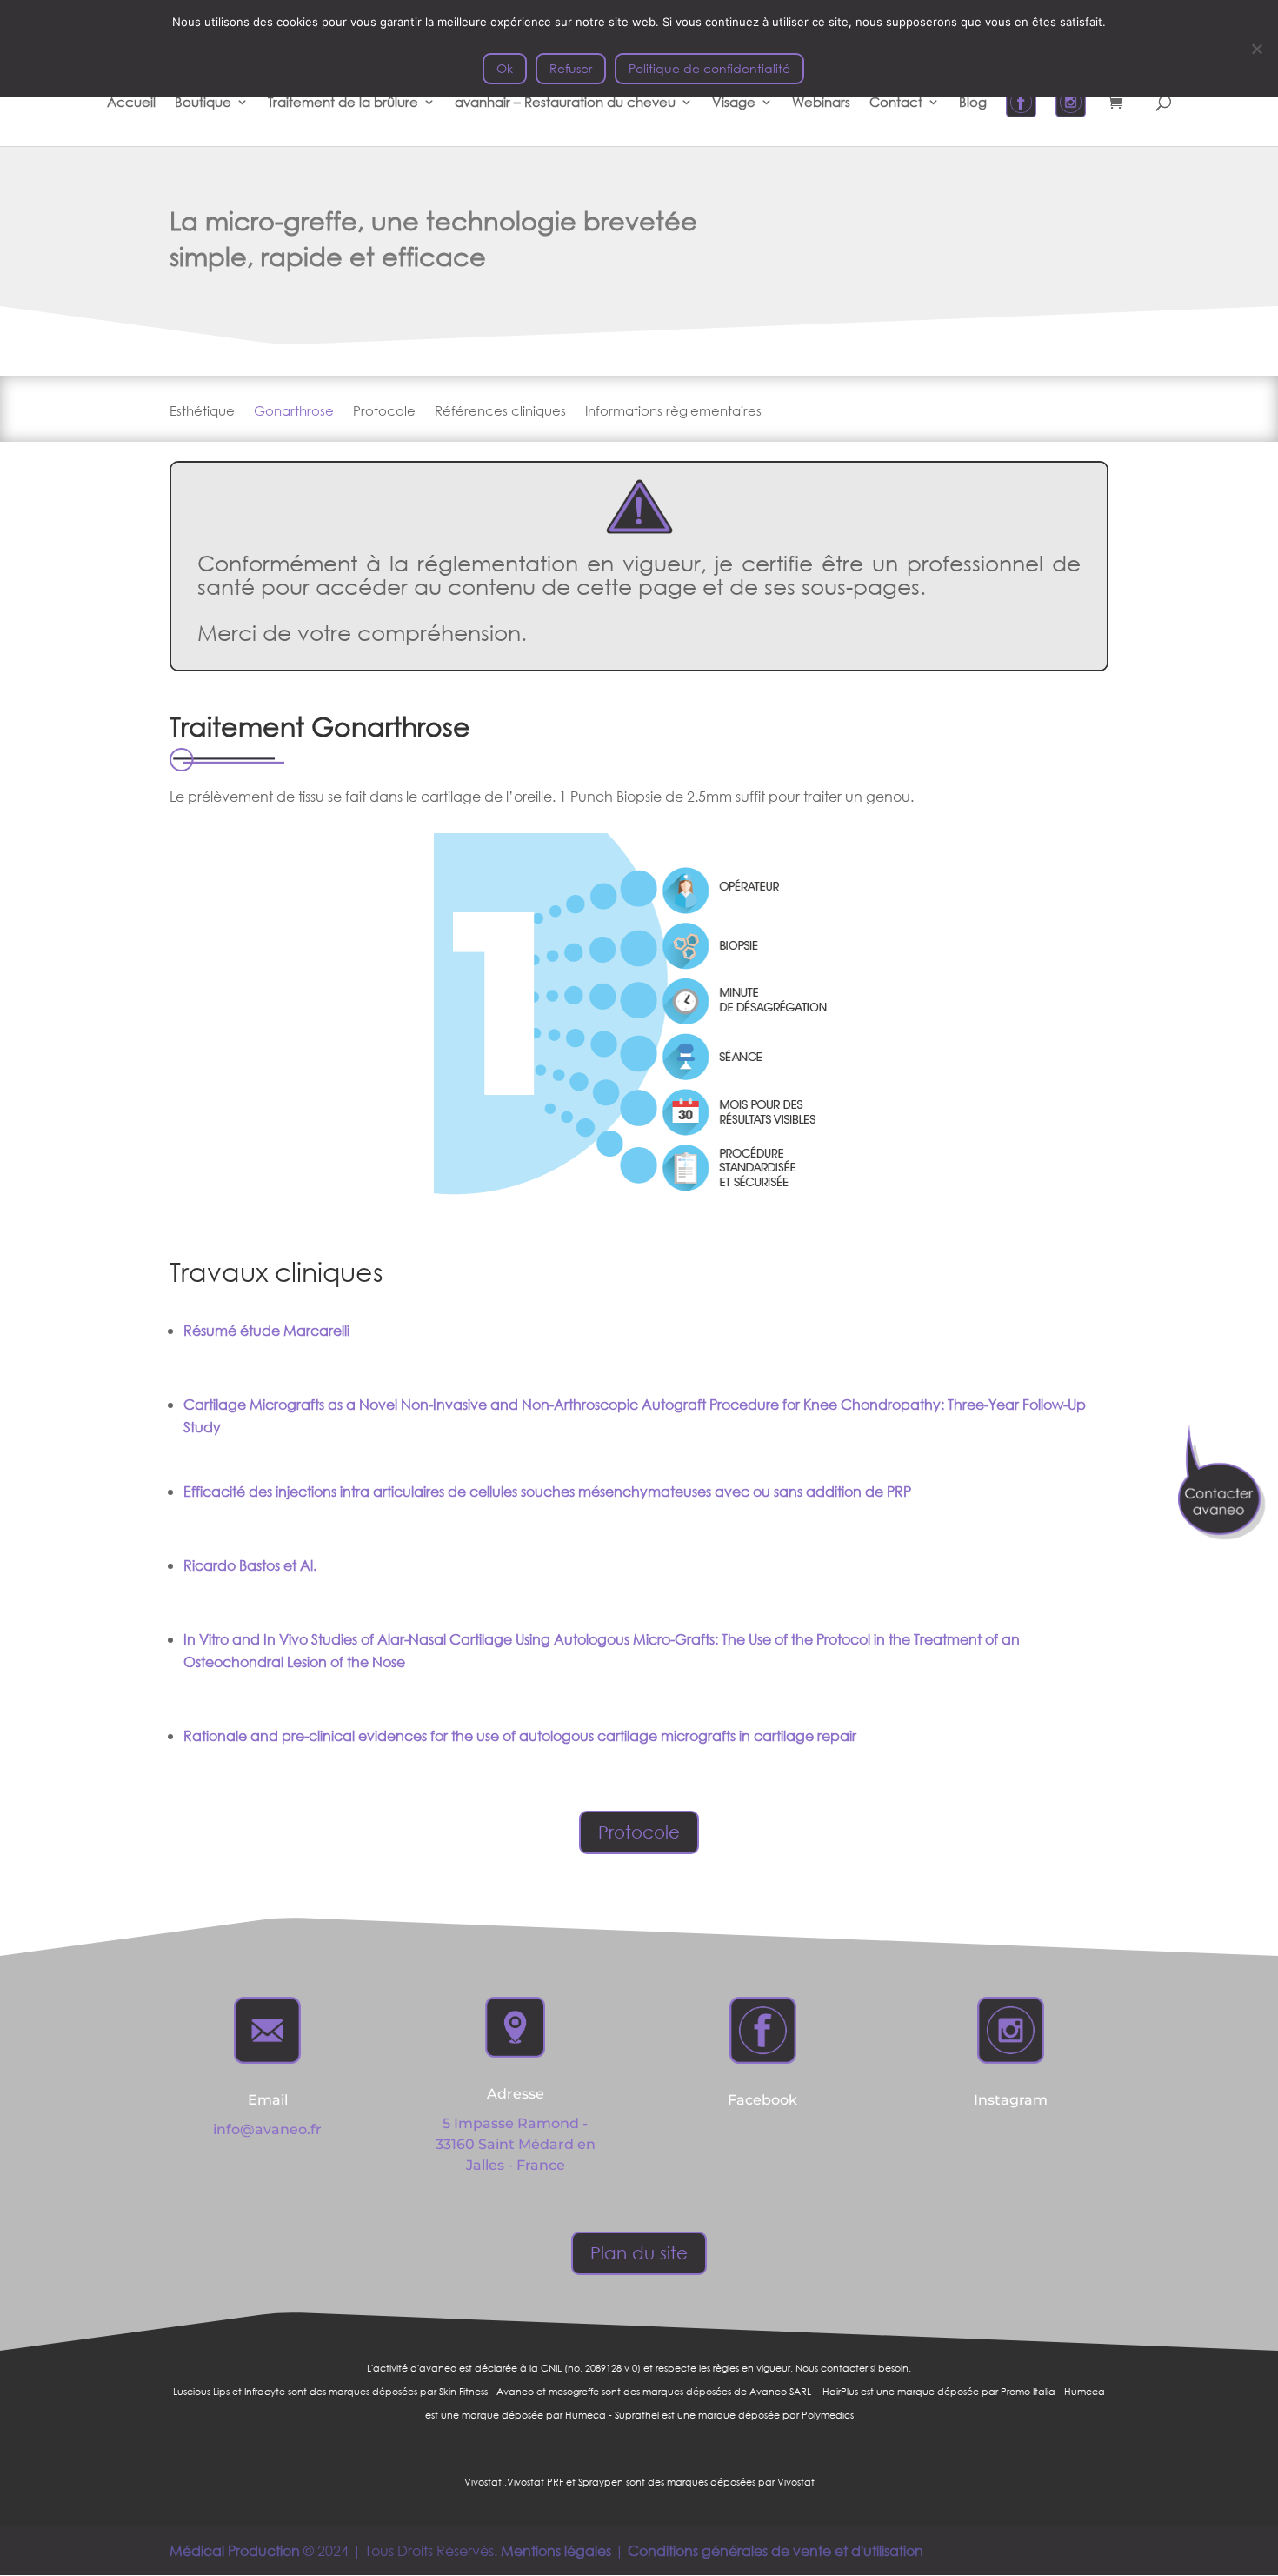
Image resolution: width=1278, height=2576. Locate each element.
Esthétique (202, 412)
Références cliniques (500, 412)
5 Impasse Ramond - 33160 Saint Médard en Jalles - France (516, 2144)
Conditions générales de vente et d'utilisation (775, 2550)
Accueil (131, 103)
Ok (505, 68)
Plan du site (639, 2253)
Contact (896, 103)
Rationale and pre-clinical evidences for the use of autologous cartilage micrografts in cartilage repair (520, 1735)
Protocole (384, 412)
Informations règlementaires (673, 412)
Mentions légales (556, 2550)
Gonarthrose (294, 412)
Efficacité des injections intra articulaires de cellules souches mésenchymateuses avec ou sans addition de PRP (547, 1491)
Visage (734, 103)
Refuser (571, 68)
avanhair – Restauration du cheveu (565, 103)
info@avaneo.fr (267, 2129)
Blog (973, 103)
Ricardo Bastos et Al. (250, 1565)
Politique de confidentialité (709, 68)
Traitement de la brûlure (343, 103)
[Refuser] (1256, 49)
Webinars (821, 103)
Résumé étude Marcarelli (268, 1330)
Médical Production (235, 2550)
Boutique (203, 103)
